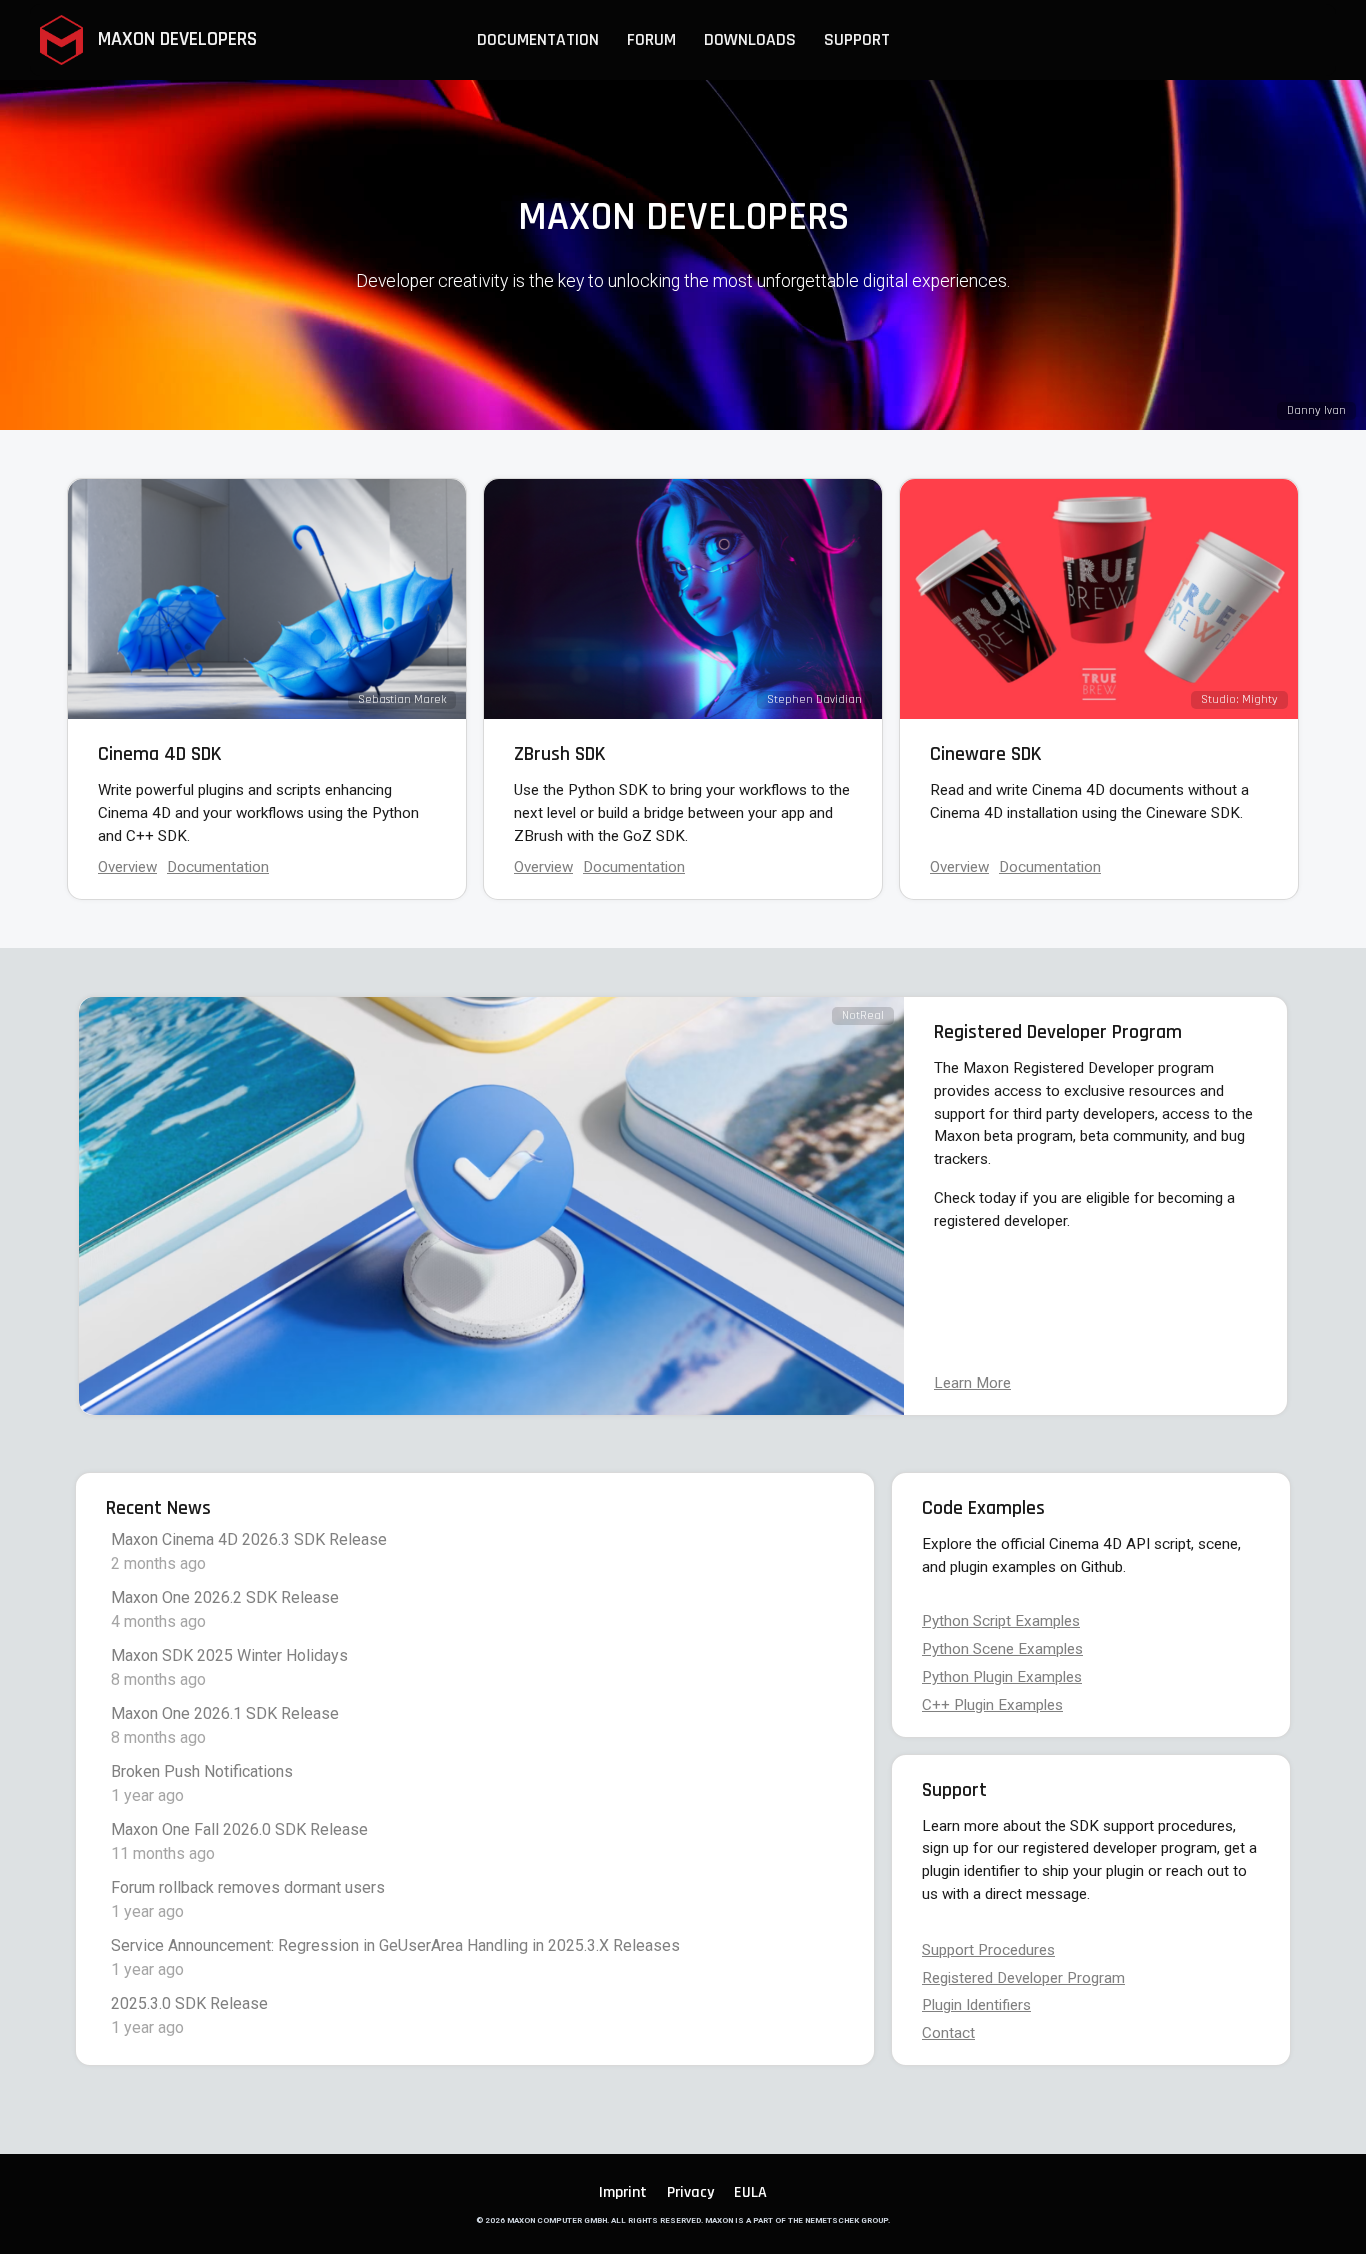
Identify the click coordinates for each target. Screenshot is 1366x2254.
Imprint (623, 2192)
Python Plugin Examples (1002, 1677)
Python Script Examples (1001, 1621)
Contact (948, 2033)
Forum (651, 40)
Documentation (1050, 867)
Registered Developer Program (1023, 1978)
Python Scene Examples (1002, 1649)
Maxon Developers (175, 39)
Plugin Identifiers (976, 2005)
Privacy (690, 2192)
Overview (127, 867)
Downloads (750, 40)
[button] (538, 40)
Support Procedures (988, 1950)
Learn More (972, 1383)
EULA (750, 2192)
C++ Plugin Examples (992, 1705)
